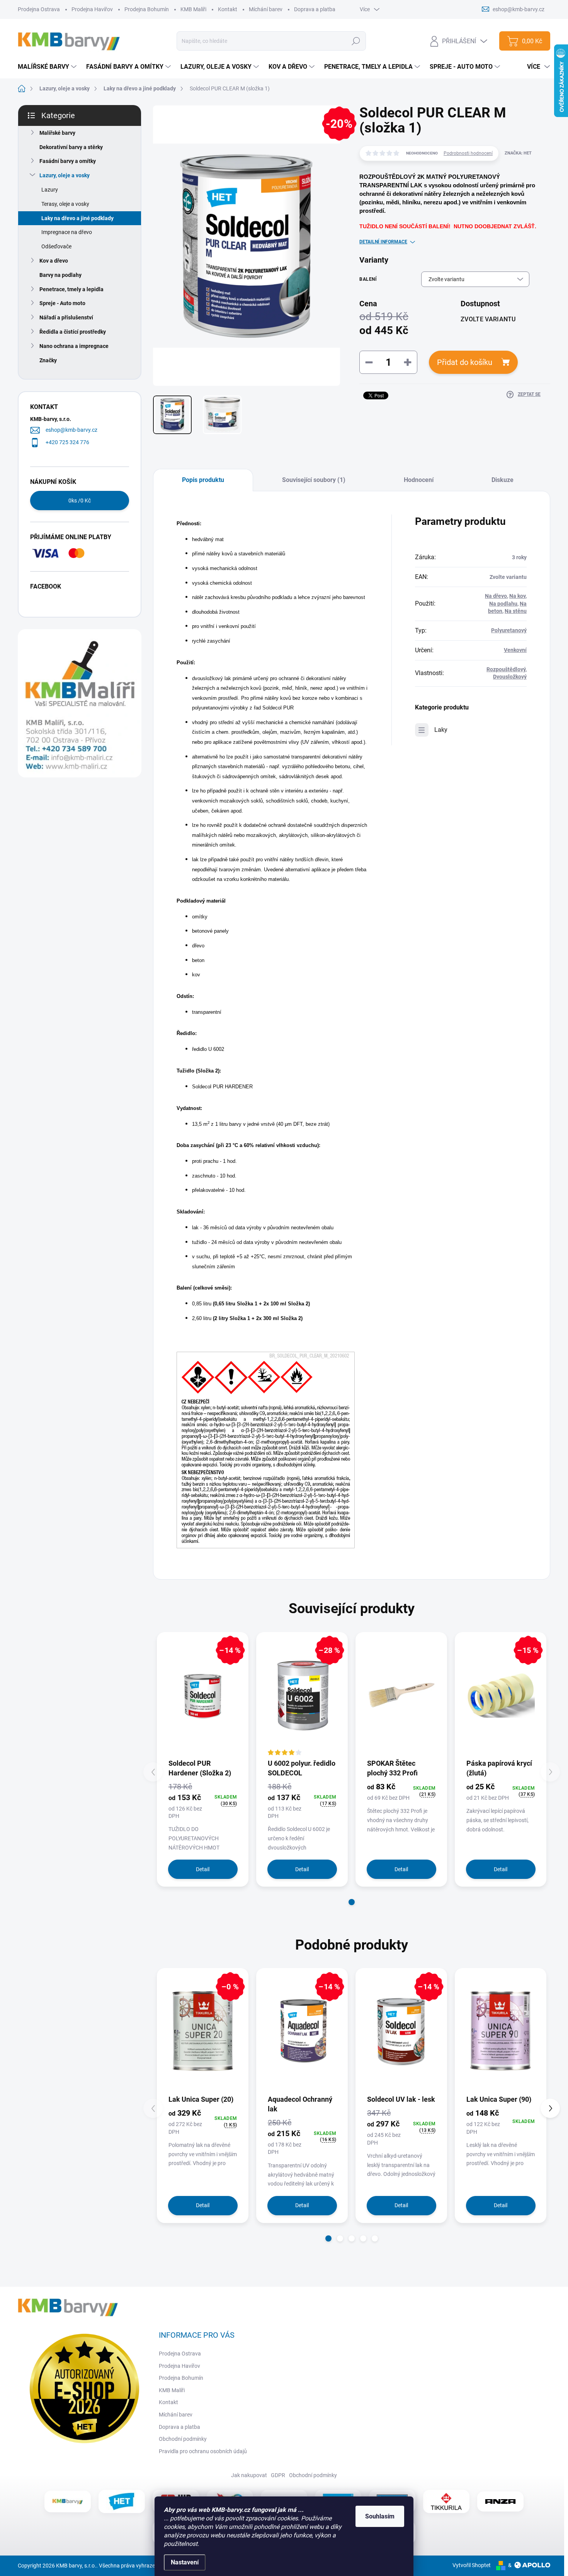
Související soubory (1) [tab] (314, 480)
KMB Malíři (193, 9)
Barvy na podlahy (60, 275)
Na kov (517, 596)
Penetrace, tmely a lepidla (71, 289)
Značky (48, 360)
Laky (441, 730)
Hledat (356, 41)
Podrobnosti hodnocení (468, 153)
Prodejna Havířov (92, 9)
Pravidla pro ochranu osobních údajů (203, 2451)
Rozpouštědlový (506, 669)
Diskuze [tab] (503, 480)
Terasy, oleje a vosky (65, 204)
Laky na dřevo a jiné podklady (77, 218)
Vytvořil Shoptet (472, 2565)
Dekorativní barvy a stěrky (71, 147)
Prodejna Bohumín (147, 9)
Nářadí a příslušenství (66, 317)
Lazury (50, 190)
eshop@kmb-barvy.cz (71, 430)
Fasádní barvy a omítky (68, 161)
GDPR (278, 2475)
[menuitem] (48, 67)
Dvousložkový (510, 677)
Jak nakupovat (249, 2475)
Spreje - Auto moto (62, 303)
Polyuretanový (509, 630)
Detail (203, 1869)
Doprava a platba (315, 9)
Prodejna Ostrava (39, 9)
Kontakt (228, 9)
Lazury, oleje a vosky (65, 175)
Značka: (518, 153)
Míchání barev (266, 9)
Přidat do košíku (465, 362)
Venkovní (515, 650)
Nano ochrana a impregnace (74, 346)
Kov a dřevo (54, 261)
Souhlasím (380, 2516)
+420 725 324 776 (67, 442)
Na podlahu (503, 604)
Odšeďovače (56, 246)
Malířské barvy (57, 133)
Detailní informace (383, 242)
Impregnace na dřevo (67, 232)
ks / (80, 501)
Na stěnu (516, 611)
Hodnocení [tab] (419, 480)
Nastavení (185, 2562)
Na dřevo (496, 596)
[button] (352, 1902)
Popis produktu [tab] (203, 480)
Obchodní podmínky (183, 2439)
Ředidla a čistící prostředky (73, 332)
